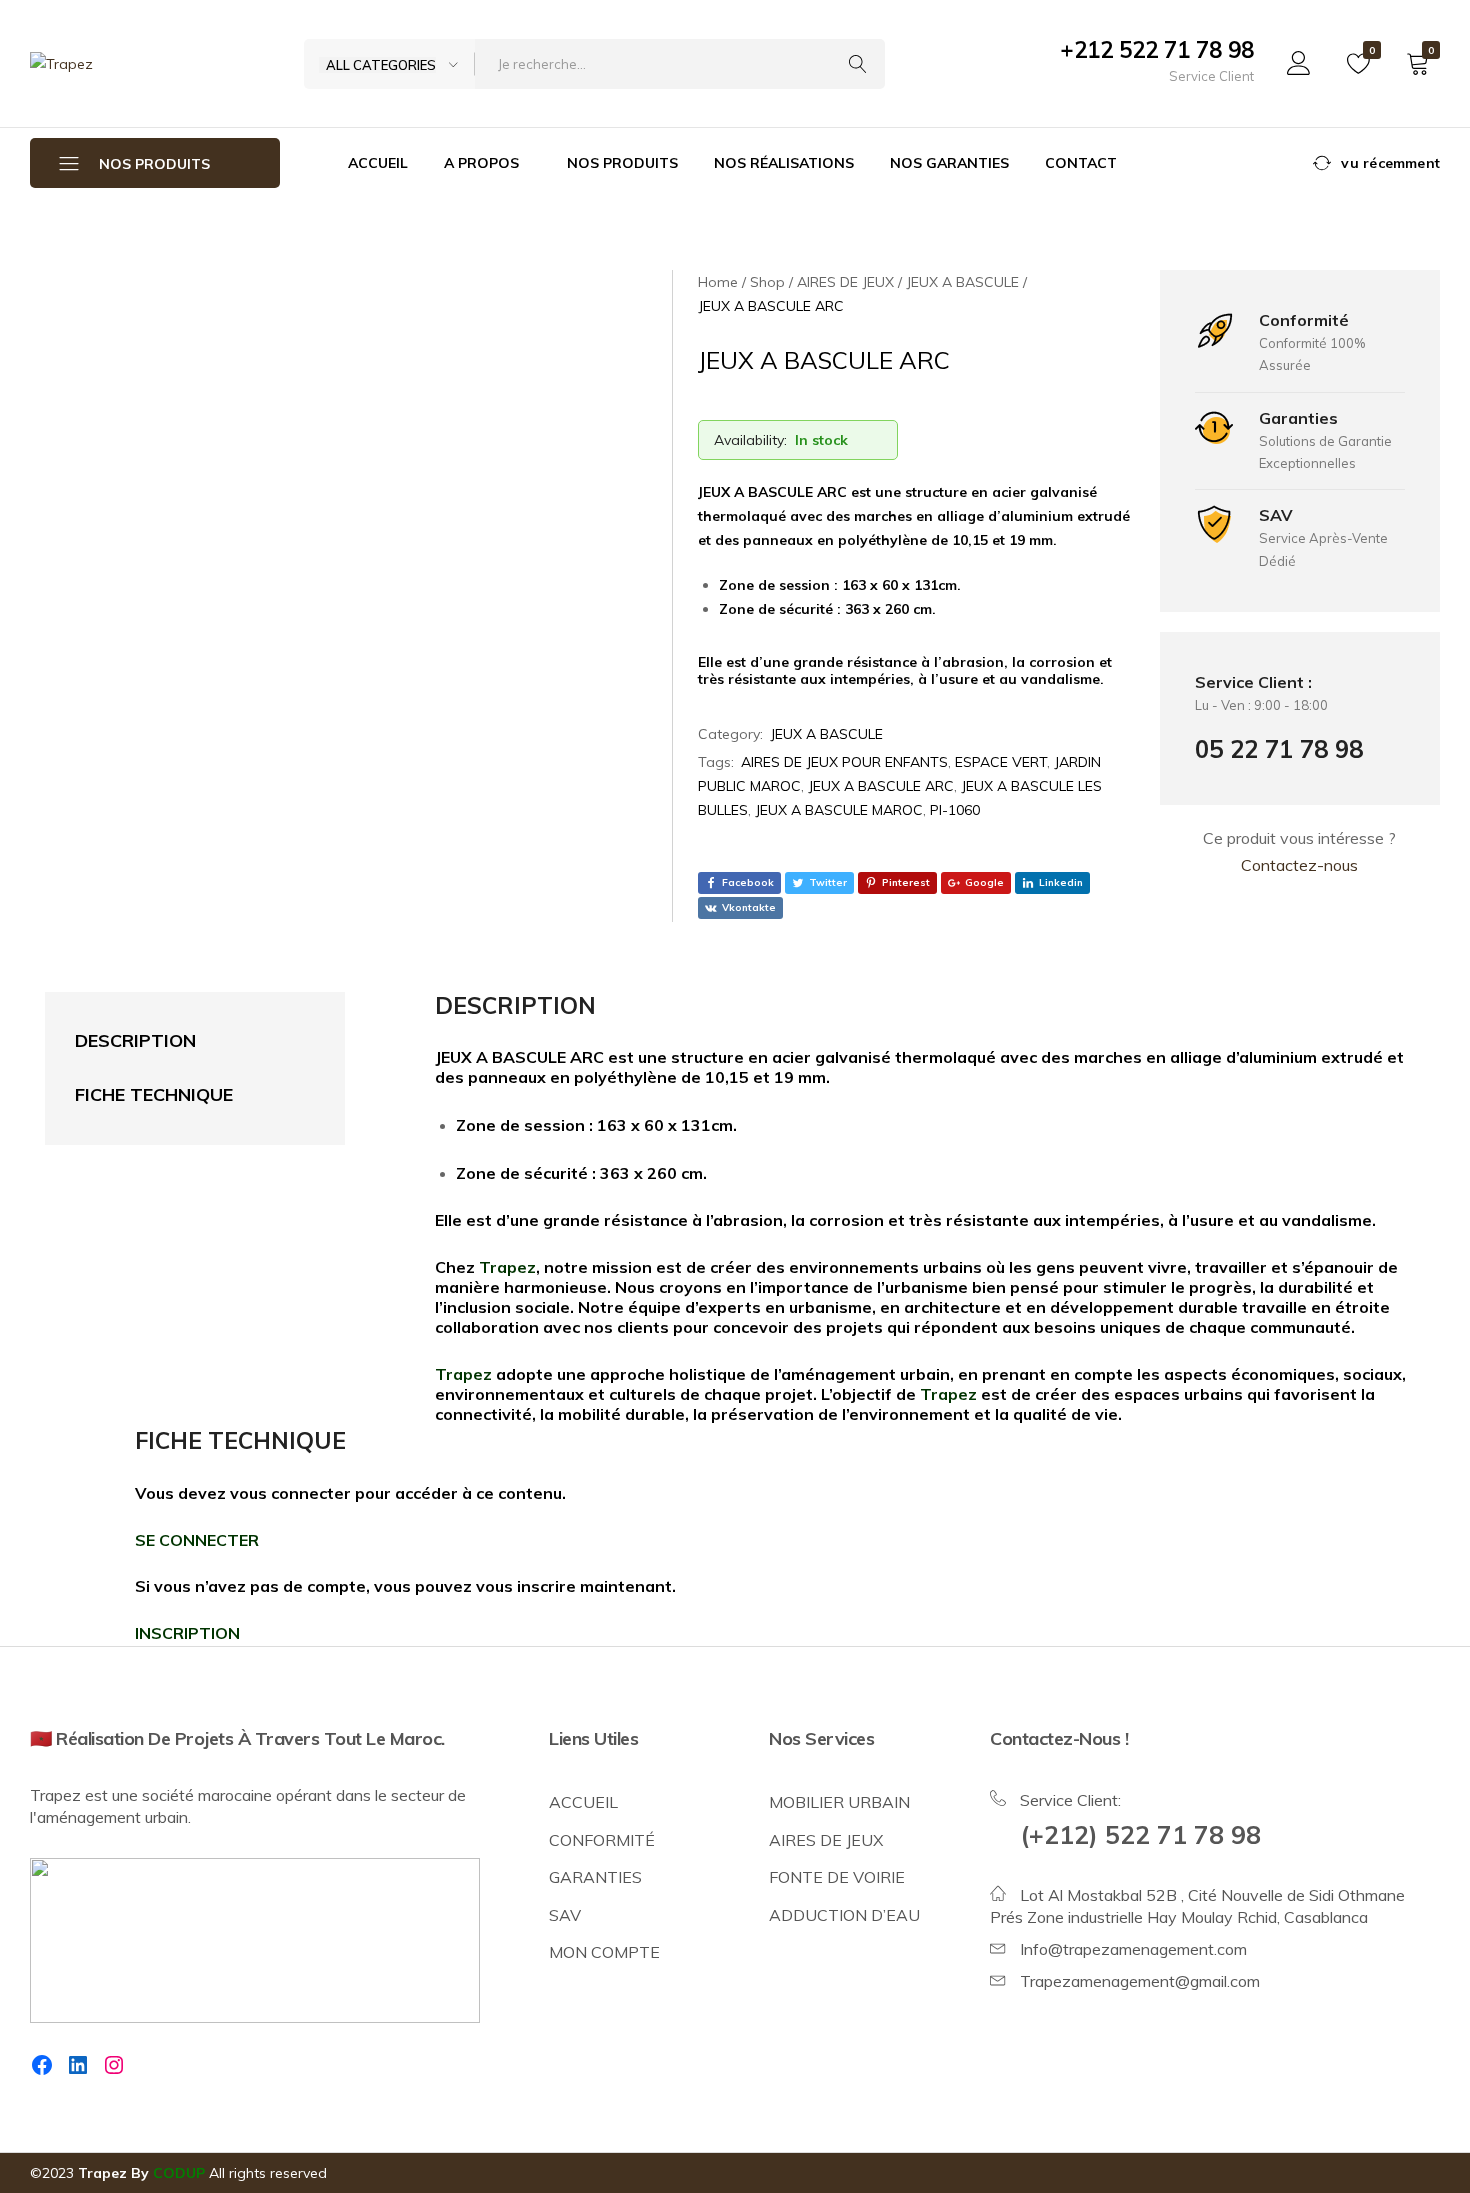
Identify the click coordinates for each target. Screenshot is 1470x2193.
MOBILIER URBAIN (839, 1802)
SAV (565, 1915)
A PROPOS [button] (481, 163)
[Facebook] (42, 2065)
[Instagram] (114, 2065)
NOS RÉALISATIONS (784, 163)
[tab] (175, 1041)
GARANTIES (595, 1877)
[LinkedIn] (78, 2065)
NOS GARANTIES (949, 163)
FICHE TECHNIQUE (154, 1094)
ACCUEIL (378, 163)
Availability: (750, 440)
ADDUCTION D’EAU (844, 1915)
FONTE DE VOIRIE (837, 1877)
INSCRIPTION (187, 1633)
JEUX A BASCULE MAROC (839, 810)
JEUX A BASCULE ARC (881, 786)
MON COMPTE (604, 1952)
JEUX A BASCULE (826, 734)
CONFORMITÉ (602, 1840)
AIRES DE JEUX (826, 1840)
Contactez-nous (1299, 865)
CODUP (179, 2173)
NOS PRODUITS (622, 163)
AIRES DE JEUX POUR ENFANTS (844, 762)
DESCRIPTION (135, 1040)
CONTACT (1081, 163)
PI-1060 (955, 810)
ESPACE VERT (1001, 762)
